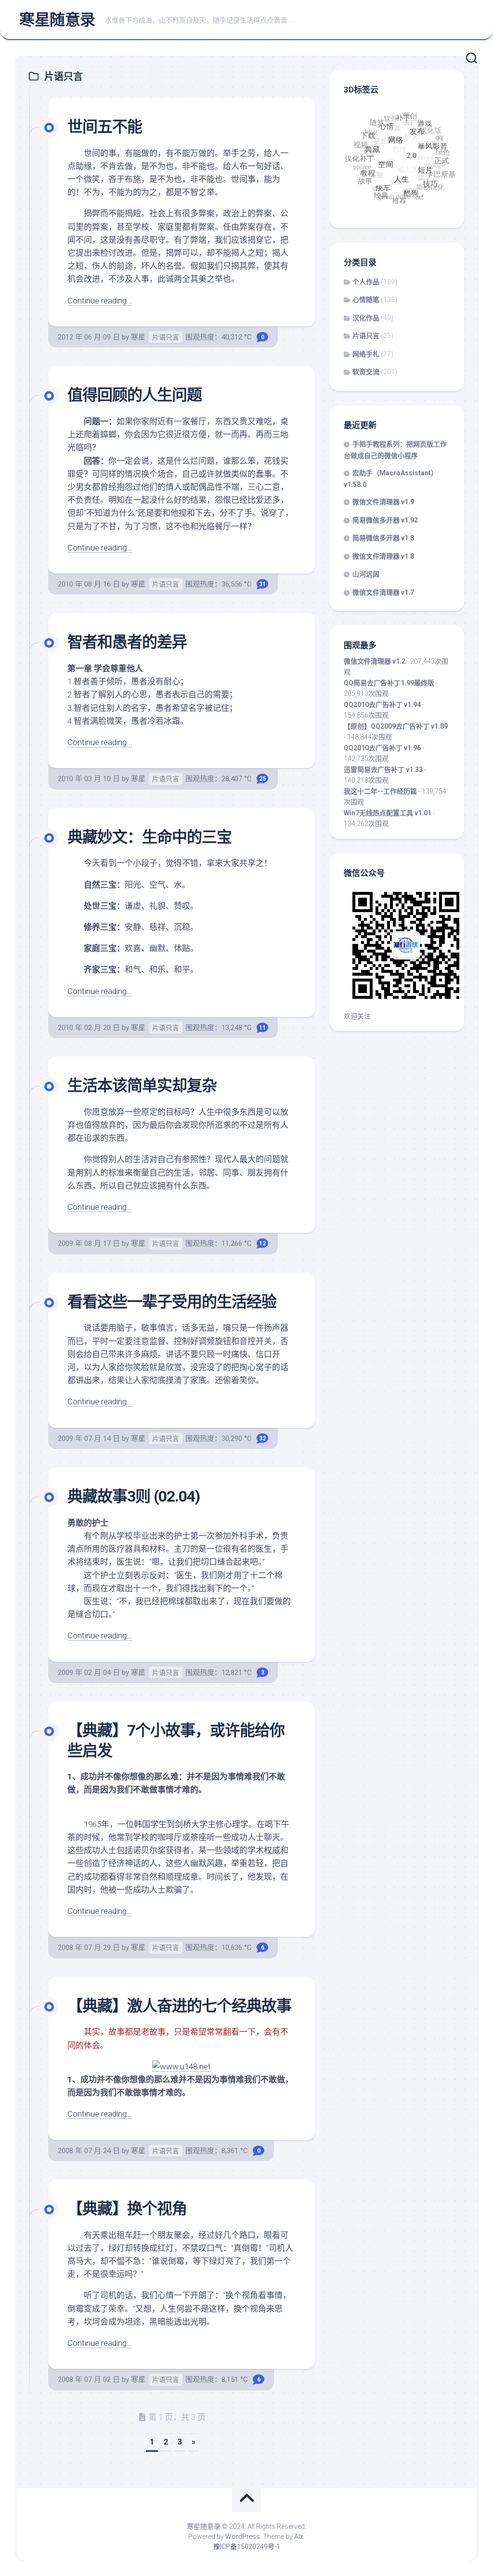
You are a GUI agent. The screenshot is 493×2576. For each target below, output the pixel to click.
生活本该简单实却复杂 (142, 1085)
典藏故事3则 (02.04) (134, 1496)
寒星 (138, 337)
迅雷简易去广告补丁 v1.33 (383, 770)
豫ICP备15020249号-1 (247, 2547)
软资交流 (366, 372)
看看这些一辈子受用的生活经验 (172, 1302)
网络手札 (366, 354)
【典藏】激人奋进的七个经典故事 (179, 2006)
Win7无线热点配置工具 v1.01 (388, 813)
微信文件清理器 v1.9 (383, 502)
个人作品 (366, 282)
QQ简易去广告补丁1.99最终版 (389, 683)
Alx (299, 2537)
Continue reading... (100, 301)
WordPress (243, 2537)
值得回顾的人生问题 (135, 395)
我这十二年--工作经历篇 (380, 791)
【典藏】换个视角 (127, 2209)
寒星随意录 (57, 20)
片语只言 (166, 337)
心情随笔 (366, 300)
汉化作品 (366, 318)
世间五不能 (105, 127)
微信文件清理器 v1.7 (383, 592)
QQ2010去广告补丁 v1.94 (382, 705)
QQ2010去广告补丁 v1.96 (382, 748)
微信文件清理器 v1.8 (383, 556)
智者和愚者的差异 (127, 642)
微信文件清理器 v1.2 (375, 661)
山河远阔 (366, 574)
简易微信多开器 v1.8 (383, 538)
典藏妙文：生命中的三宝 (149, 837)
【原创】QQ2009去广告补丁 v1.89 (396, 726)
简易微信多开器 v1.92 (385, 520)
